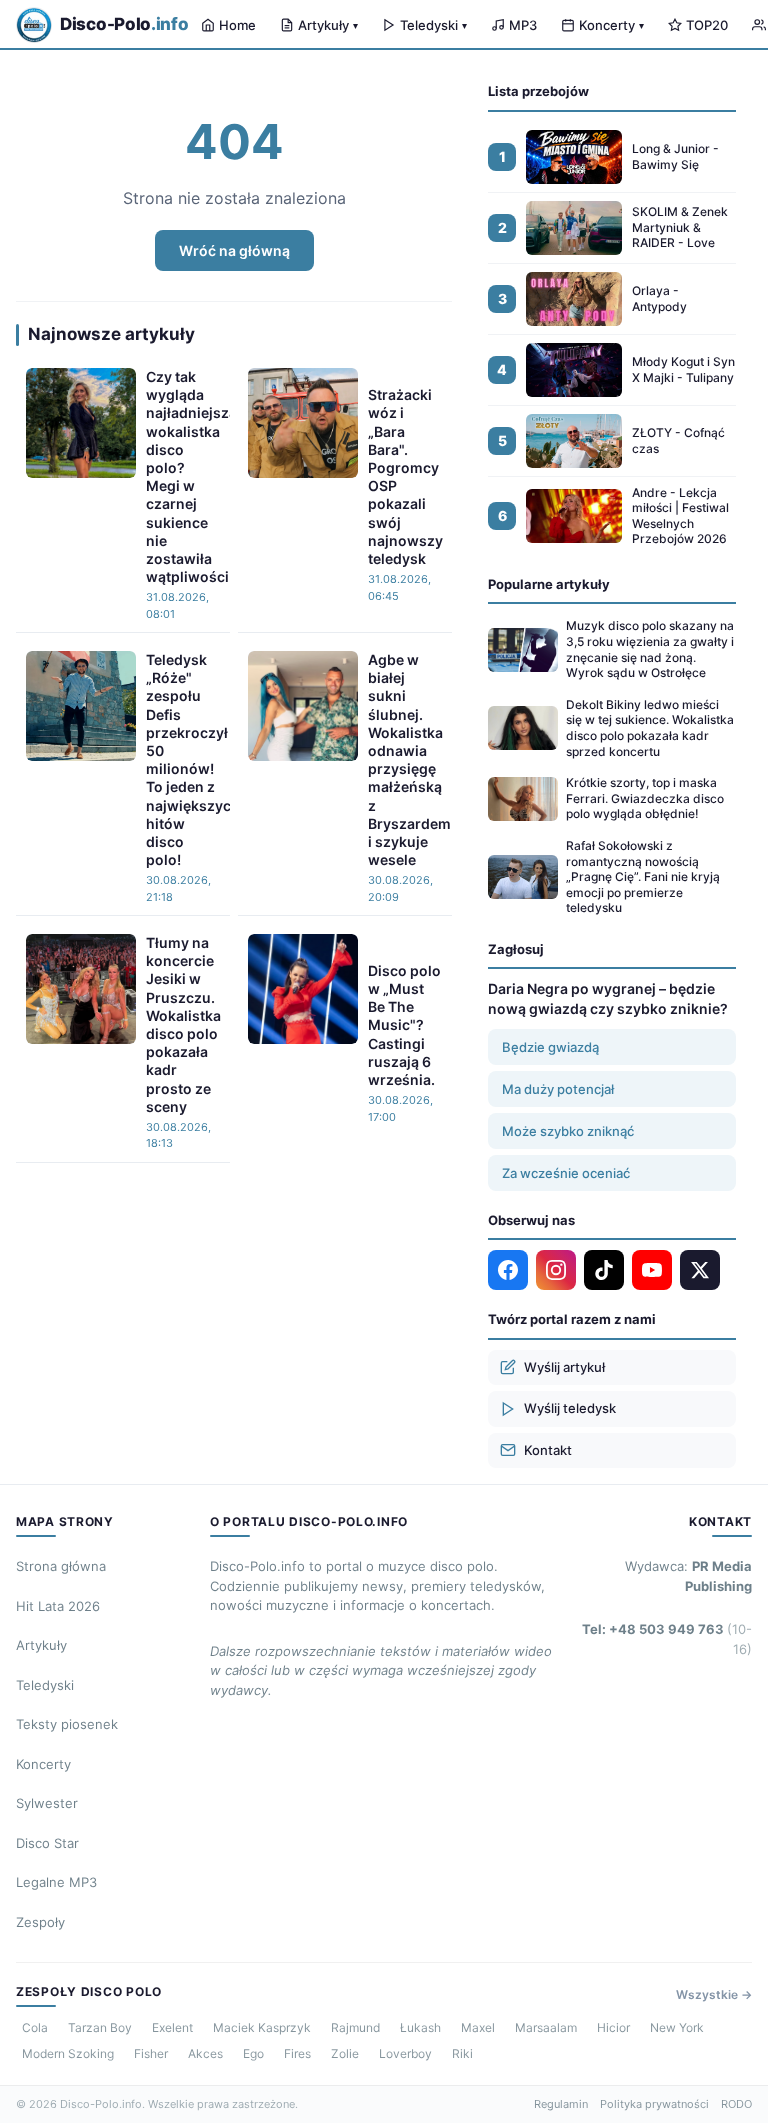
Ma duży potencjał (558, 1089)
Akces (205, 2053)
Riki (462, 2053)
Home (237, 25)
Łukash (420, 2027)
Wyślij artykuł (564, 1367)
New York (677, 2027)
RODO (736, 2104)
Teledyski (433, 25)
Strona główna (61, 1566)
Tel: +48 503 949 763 (667, 1639)
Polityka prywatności (654, 2104)
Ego (253, 2053)
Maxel (478, 2027)
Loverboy (405, 2053)
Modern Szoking (68, 2053)
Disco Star (47, 1843)
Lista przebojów (538, 91)
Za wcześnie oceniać (566, 1173)
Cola (35, 2027)
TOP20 (707, 25)
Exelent (172, 2027)
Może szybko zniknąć (568, 1131)
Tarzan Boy (100, 2027)
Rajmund (355, 2027)
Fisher (151, 2053)
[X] (700, 1270)
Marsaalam (546, 2027)
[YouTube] (652, 1270)
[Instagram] (556, 1270)
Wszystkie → (714, 1994)
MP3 (523, 25)
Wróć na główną (234, 250)
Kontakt (548, 1450)
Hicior (613, 2027)
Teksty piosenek (67, 1724)
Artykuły (328, 25)
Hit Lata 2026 (58, 1606)
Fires (297, 2053)
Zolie (345, 2053)
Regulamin (561, 2104)
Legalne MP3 (56, 1882)
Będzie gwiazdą (550, 1047)
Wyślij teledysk (570, 1408)
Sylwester (47, 1803)
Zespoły (40, 1922)
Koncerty (611, 25)
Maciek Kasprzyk (262, 2027)
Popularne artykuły (549, 584)
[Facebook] (508, 1270)
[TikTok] (604, 1270)
